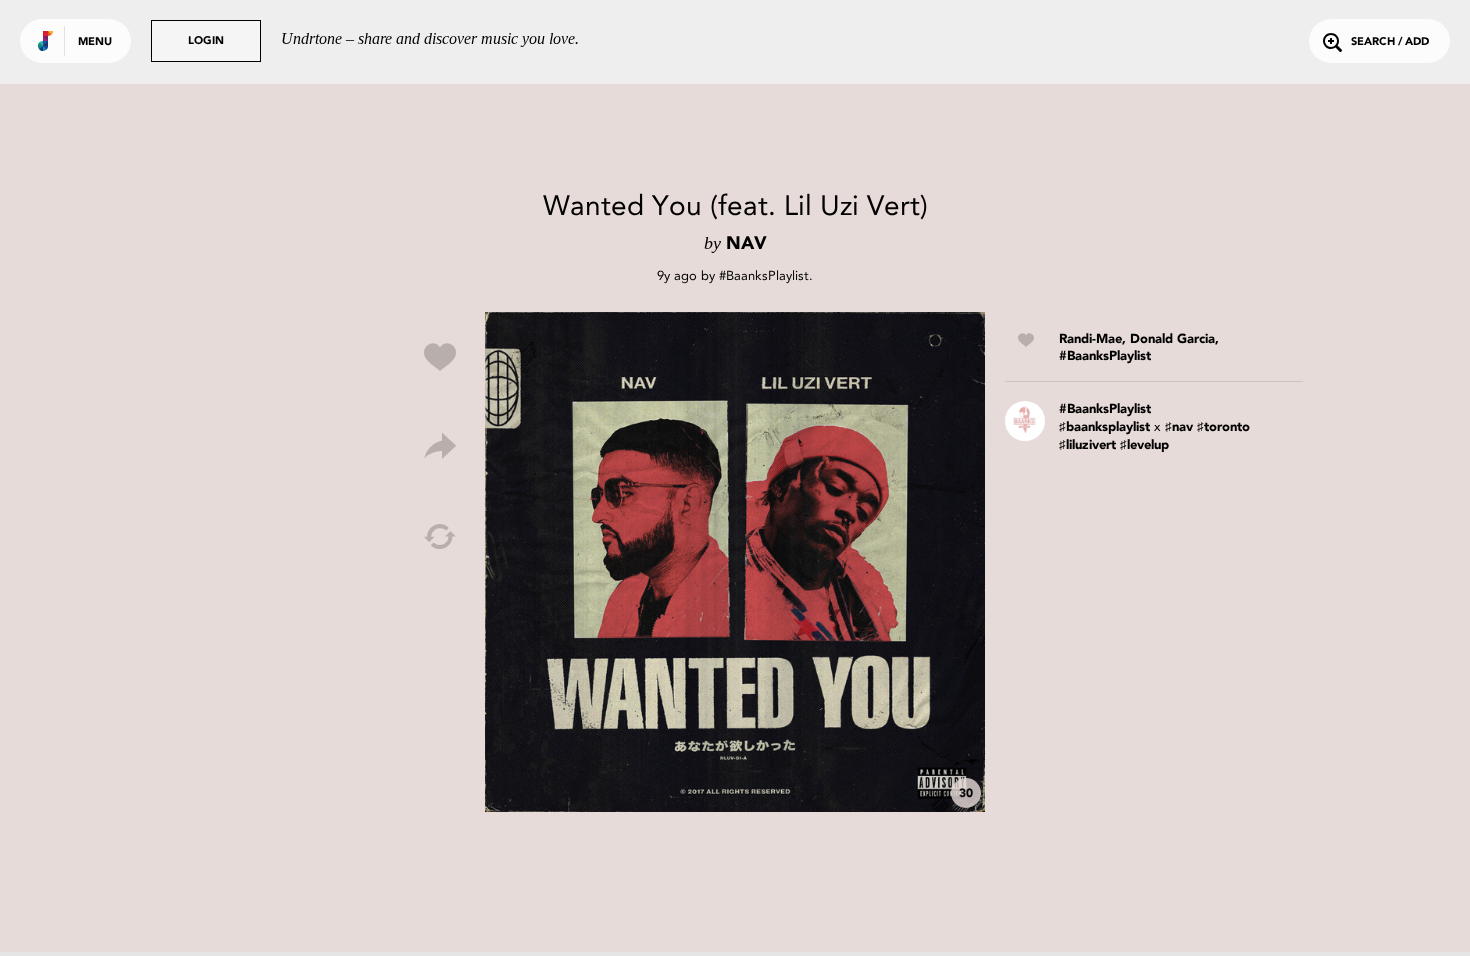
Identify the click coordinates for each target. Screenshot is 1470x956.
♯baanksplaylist (1104, 427)
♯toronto (1223, 427)
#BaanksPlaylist (764, 275)
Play (735, 562)
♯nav (1179, 427)
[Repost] (440, 537)
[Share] (440, 447)
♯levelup (1144, 445)
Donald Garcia (1172, 339)
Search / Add (1390, 42)
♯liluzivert (1087, 445)
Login (206, 41)
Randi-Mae (1090, 339)
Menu (95, 42)
